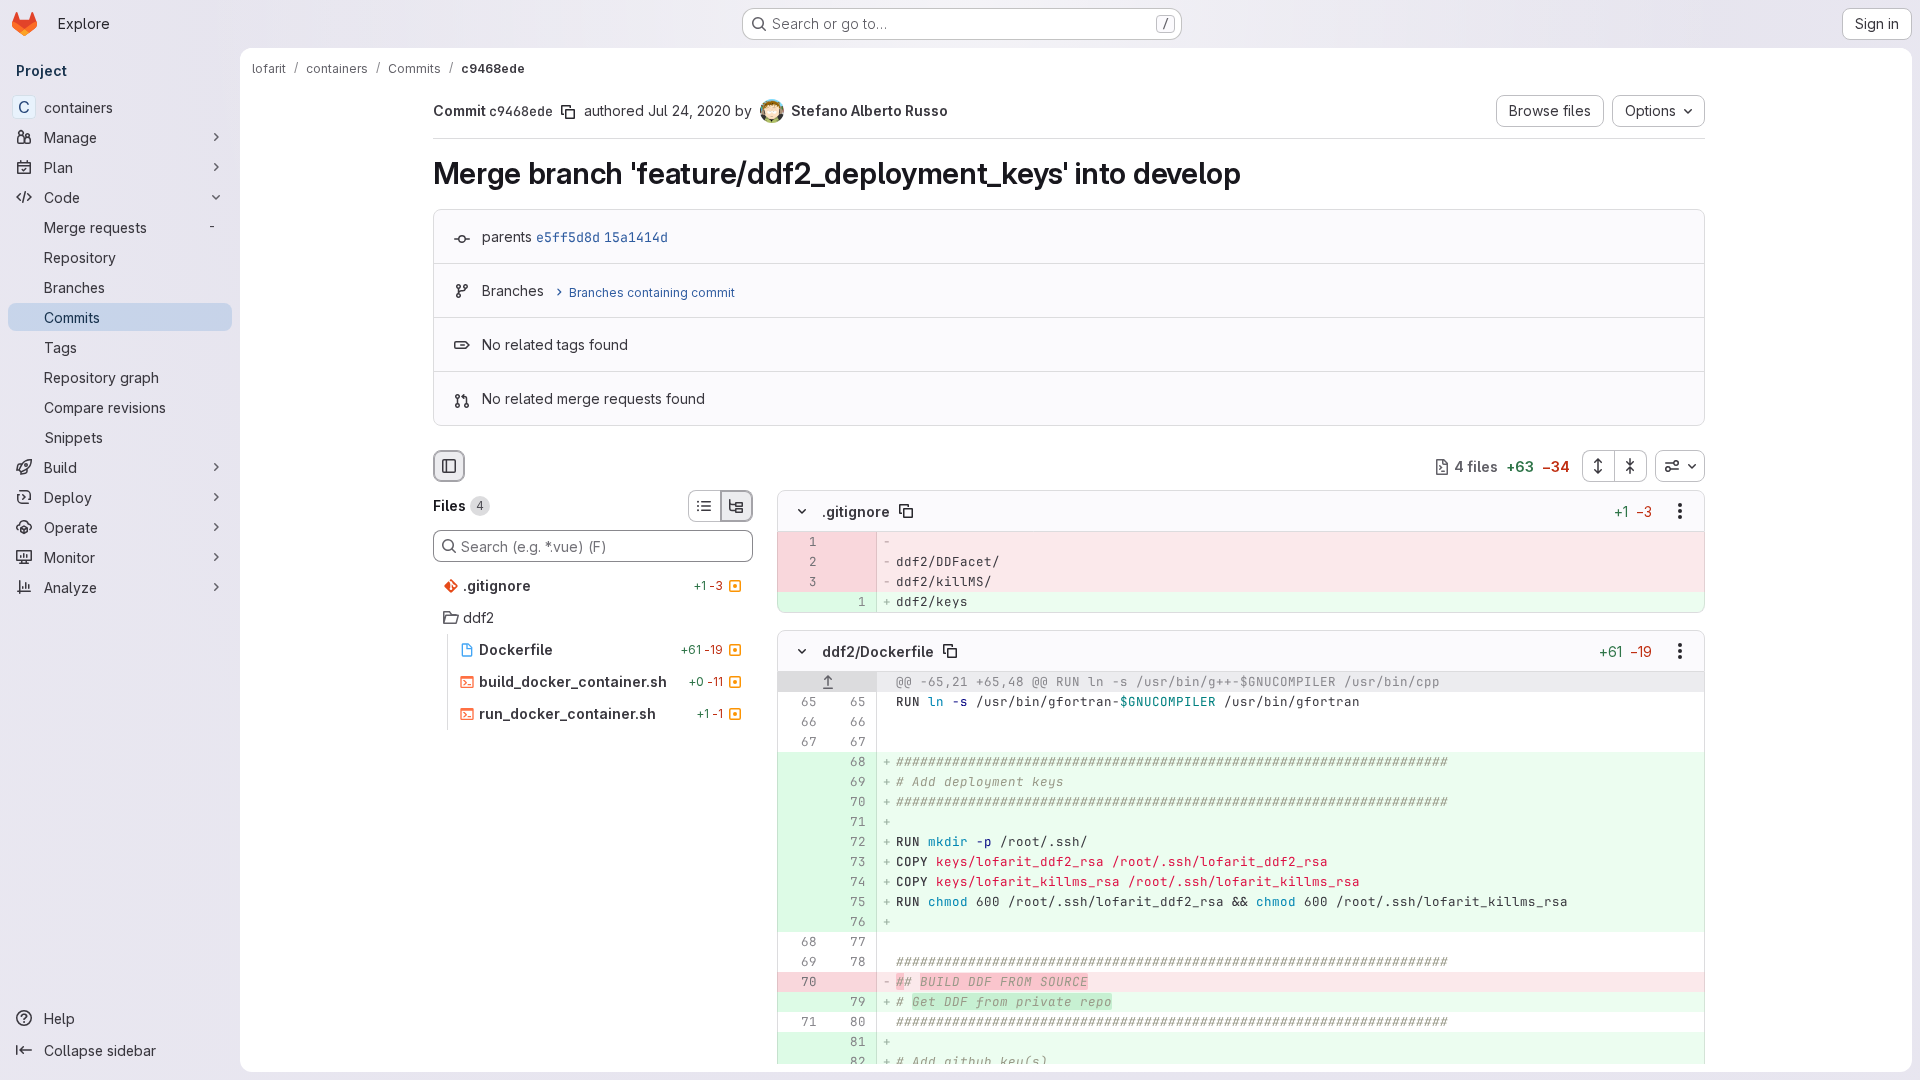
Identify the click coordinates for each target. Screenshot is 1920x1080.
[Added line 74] (849, 882)
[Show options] (1680, 512)
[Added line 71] (849, 822)
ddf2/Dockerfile (878, 650)
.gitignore (856, 511)
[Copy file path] (906, 512)
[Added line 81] (849, 1042)
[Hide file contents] (802, 512)
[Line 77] (849, 942)
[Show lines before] (827, 682)
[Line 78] (849, 962)
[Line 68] (800, 942)
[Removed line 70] (800, 982)
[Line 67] (800, 742)
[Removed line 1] (800, 543)
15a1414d (636, 237)
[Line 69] (800, 962)
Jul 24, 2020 (689, 110)
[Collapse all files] (1631, 466)
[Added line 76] (849, 922)
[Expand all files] (1598, 466)
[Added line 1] (849, 603)
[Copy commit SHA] (568, 112)
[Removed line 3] (800, 583)
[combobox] (1680, 466)
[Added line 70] (849, 802)
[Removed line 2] (800, 563)
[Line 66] (800, 722)
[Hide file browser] (449, 466)
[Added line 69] (849, 782)
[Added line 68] (849, 762)
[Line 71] (800, 1022)
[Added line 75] (849, 902)
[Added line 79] (849, 1002)
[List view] (704, 506)
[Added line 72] (849, 842)
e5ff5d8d (568, 237)
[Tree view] (737, 506)
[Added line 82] (849, 1062)
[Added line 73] (849, 862)
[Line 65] (800, 702)
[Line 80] (849, 1022)
